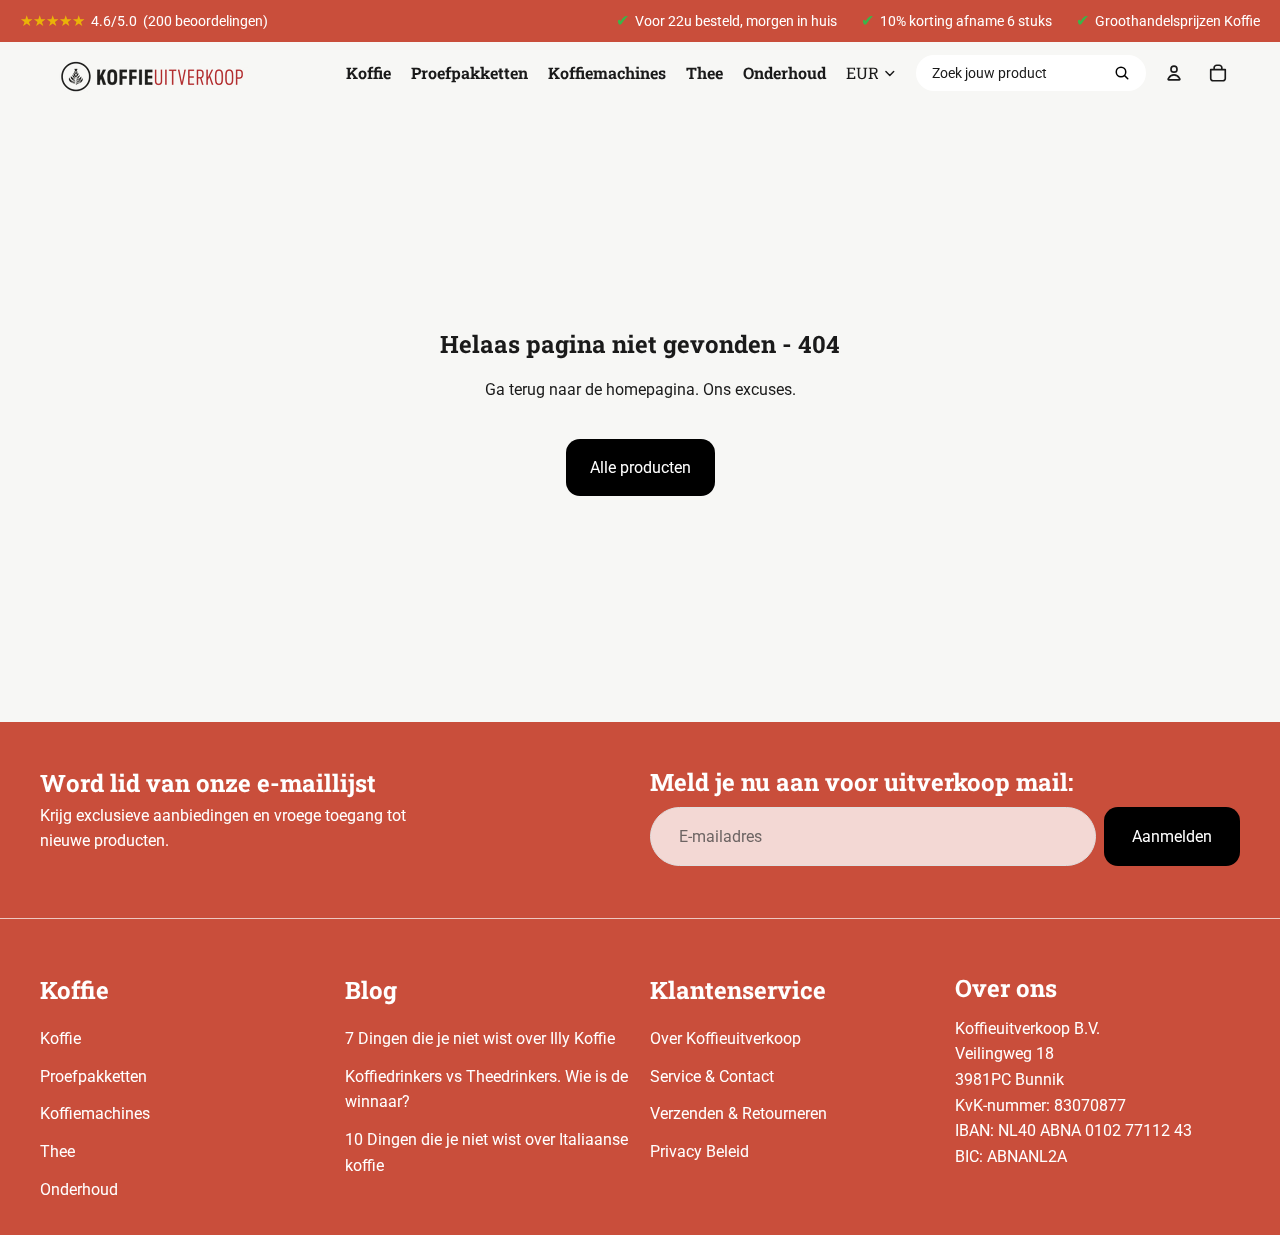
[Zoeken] (1122, 73)
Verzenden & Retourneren (738, 1113)
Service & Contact (712, 1076)
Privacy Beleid (699, 1151)
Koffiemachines (95, 1113)
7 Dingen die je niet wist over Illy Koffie (480, 1038)
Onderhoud (79, 1189)
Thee (57, 1151)
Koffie (60, 1038)
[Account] (1174, 73)
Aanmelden (1172, 836)
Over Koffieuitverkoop (725, 1038)
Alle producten (640, 467)
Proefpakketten (93, 1076)
